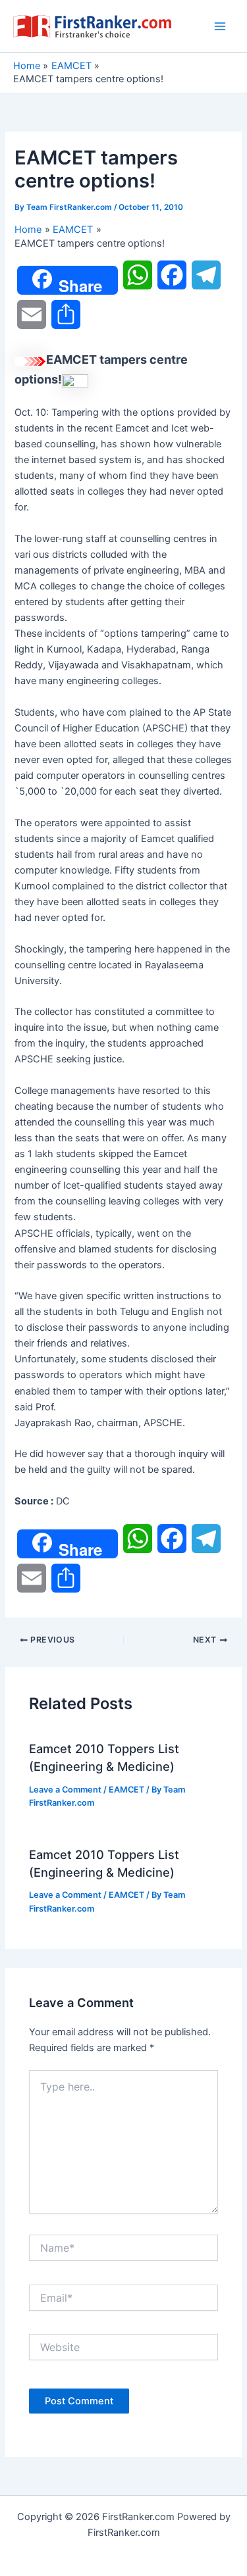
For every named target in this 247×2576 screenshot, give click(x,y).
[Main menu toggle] (220, 26)
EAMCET (126, 1790)
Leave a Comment (65, 1790)
